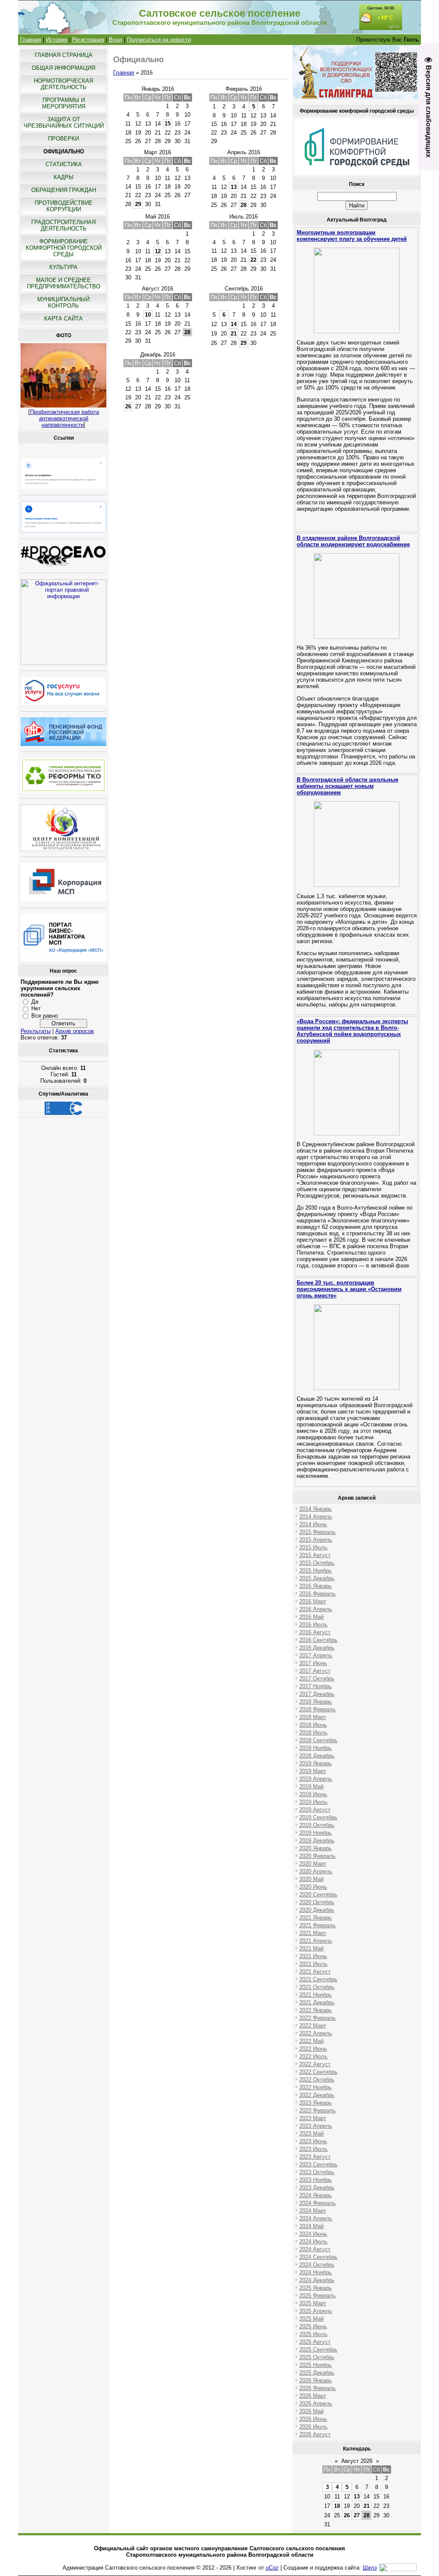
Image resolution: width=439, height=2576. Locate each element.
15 (168, 124)
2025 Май (311, 2319)
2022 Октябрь (317, 2080)
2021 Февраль (317, 1925)
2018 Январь (316, 1702)
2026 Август (315, 2434)
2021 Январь (316, 1918)
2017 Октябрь (317, 1679)
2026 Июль (313, 2427)
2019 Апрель (316, 1779)
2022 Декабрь (317, 2095)
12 (158, 251)
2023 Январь (316, 2103)
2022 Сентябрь (318, 2072)
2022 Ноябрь (316, 2087)
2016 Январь (316, 1586)
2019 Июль (313, 1802)
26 (128, 406)
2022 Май (311, 2041)
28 (244, 205)
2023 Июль (313, 2149)
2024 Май (311, 2226)
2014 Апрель (316, 1517)
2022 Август (315, 2064)
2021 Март (313, 1933)
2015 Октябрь (317, 1563)
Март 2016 (158, 152)
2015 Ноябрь (316, 1571)
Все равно (45, 1016)
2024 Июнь (313, 2234)
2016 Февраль (317, 1594)
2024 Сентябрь (318, 2257)
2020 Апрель (316, 1871)
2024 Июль (313, 2242)
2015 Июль (313, 1547)
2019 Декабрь (317, 1841)
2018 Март (313, 1717)
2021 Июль (313, 1964)
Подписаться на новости (159, 40)
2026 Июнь (313, 2419)
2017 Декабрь (317, 1694)
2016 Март (313, 1601)
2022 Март (313, 2026)
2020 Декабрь (317, 1910)
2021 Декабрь (317, 2002)
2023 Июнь (313, 2141)
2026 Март (313, 2396)
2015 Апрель (316, 1540)
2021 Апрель (316, 1941)
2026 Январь (316, 2380)
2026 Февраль (317, 2388)
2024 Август (315, 2249)
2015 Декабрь (317, 1578)
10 (148, 315)
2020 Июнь (313, 1887)
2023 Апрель (316, 2126)
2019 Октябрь (317, 1825)
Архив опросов (75, 1031)
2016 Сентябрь (318, 1640)
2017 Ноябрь (316, 1686)
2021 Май (311, 1948)
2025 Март (313, 2303)
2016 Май (311, 1617)
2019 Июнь (313, 1794)
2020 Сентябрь (318, 1895)
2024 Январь (316, 2195)
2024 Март (313, 2211)
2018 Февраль (317, 1709)
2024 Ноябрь (316, 2272)
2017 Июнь (313, 1663)
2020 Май (311, 1879)
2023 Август (315, 2157)
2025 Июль (313, 2334)
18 (337, 2506)
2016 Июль (313, 1625)
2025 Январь (316, 2288)
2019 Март (313, 1771)
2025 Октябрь (317, 2357)
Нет (36, 1008)
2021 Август (315, 1972)
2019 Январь (316, 1763)
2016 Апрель (316, 1609)
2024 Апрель (316, 2218)
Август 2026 (357, 2461)
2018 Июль (313, 1733)
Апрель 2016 (244, 152)
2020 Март (313, 1864)
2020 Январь (316, 1848)
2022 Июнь (313, 2049)
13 (234, 187)
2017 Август (315, 1671)
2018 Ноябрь (316, 1748)
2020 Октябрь (317, 1902)
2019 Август (315, 1810)
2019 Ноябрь (316, 1833)
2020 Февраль (317, 1856)
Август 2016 (158, 289)
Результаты (36, 1031)
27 (357, 2515)
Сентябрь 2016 (244, 289)
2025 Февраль (317, 2296)
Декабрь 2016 (158, 355)
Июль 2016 (244, 217)
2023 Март (313, 2118)
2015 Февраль (317, 1532)
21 (234, 334)
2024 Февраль (317, 2203)
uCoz (272, 2568)
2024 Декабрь (317, 2280)
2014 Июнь (313, 1524)
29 (138, 204)
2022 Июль (313, 2056)
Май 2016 (158, 217)
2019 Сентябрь (318, 1817)
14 (234, 324)
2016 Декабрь (317, 1648)
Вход (116, 40)
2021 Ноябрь (316, 1995)
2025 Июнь (313, 2326)
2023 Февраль (317, 2110)
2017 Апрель (316, 1655)
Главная (31, 40)
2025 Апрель (316, 2311)
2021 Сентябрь (318, 1979)
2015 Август (315, 1555)
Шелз (370, 2568)
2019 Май (311, 1787)
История (57, 40)
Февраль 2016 (244, 89)
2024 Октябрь (317, 2265)
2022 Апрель (316, 2033)
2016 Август (315, 1632)
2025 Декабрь (317, 2373)
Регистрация (88, 40)
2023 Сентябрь (318, 2164)
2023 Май (311, 2134)
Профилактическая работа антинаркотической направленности (65, 418)
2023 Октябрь (317, 2172)
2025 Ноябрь (316, 2365)
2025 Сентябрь (318, 2350)
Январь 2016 (158, 89)
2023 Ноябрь (316, 2180)
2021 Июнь (313, 1956)
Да (35, 1002)
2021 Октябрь (317, 1987)
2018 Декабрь (317, 1756)
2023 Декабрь (317, 2188)
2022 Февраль (317, 2018)
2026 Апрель (316, 2404)
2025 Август (315, 2342)
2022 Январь (316, 2010)
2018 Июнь (313, 1725)
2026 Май (311, 2411)
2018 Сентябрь (318, 1740)
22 (253, 260)
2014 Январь (316, 1509)
